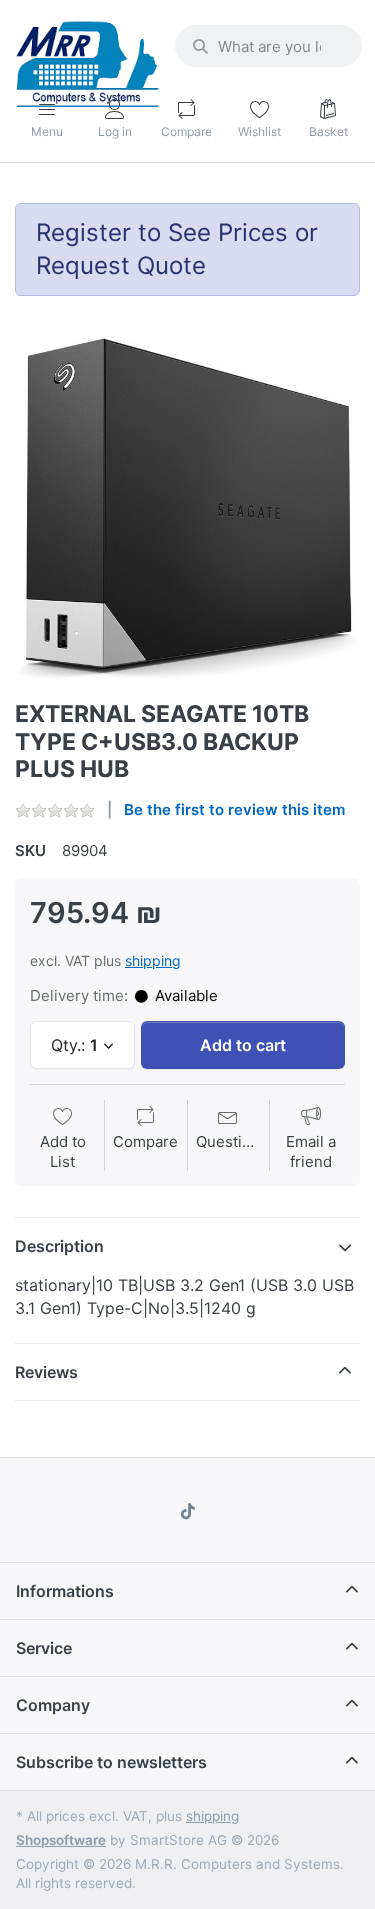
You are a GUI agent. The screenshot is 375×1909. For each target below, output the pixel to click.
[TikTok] (188, 1511)
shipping (153, 960)
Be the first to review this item (234, 809)
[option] (187, 508)
